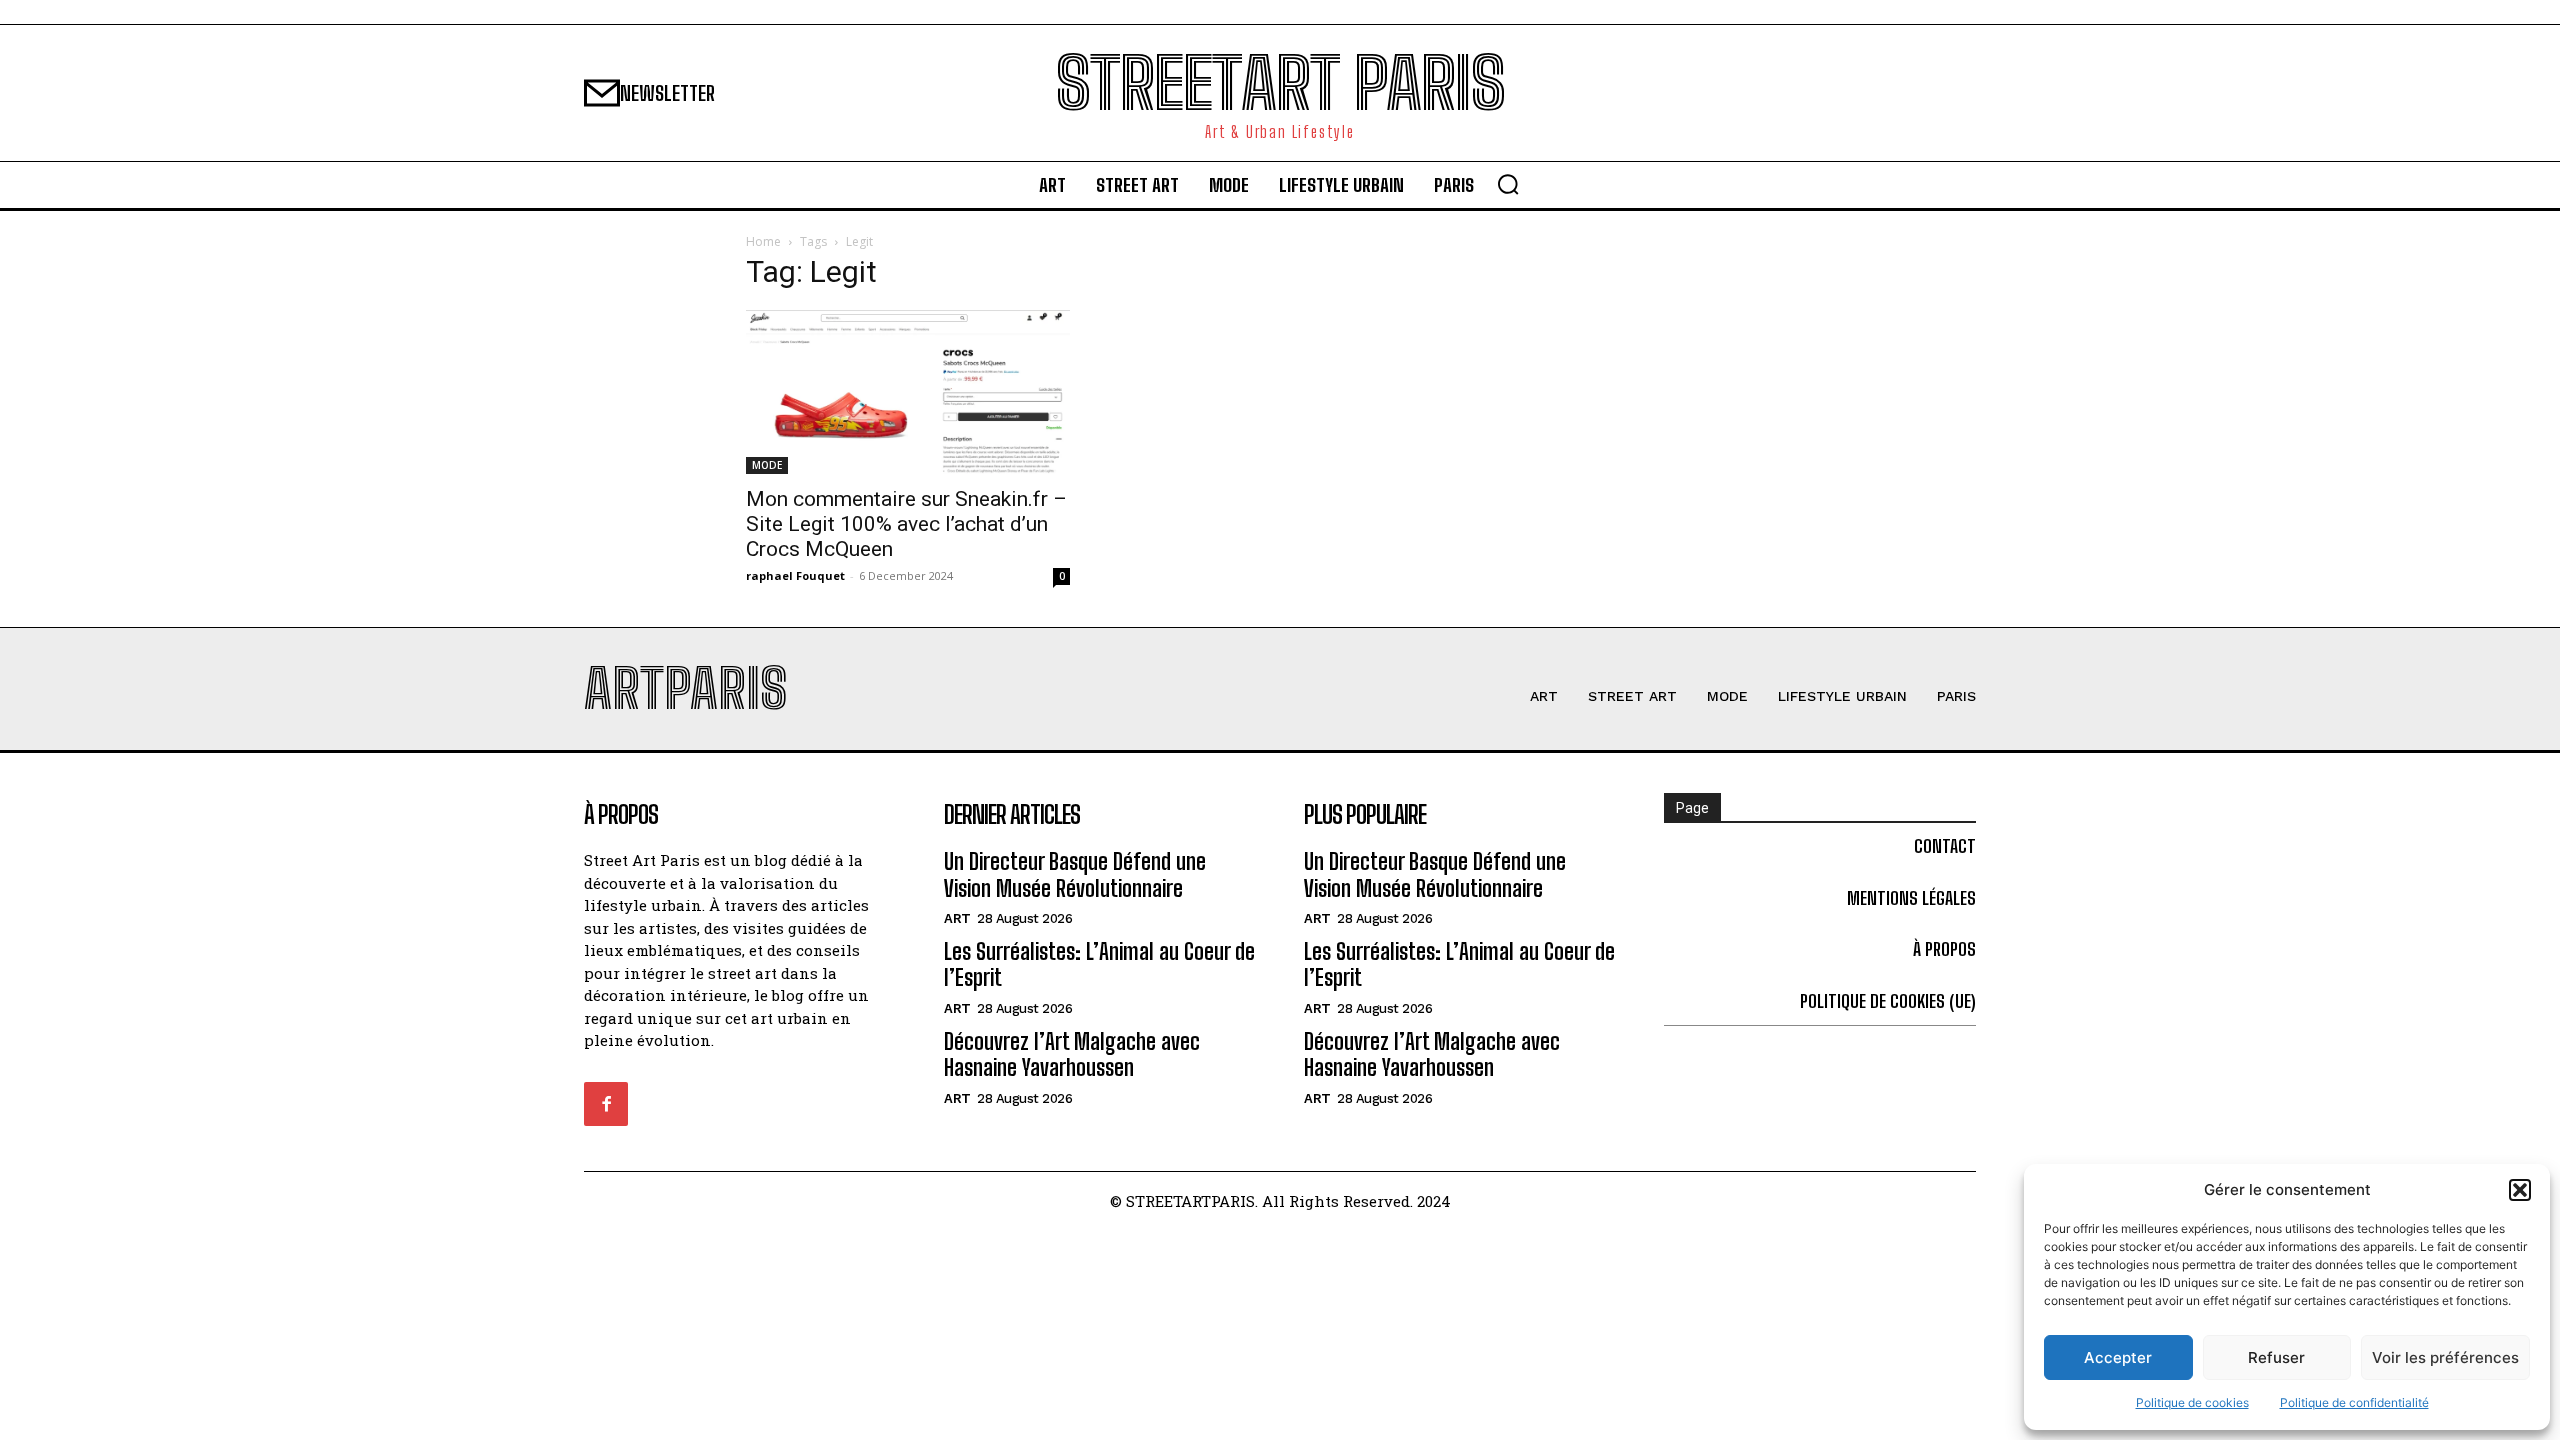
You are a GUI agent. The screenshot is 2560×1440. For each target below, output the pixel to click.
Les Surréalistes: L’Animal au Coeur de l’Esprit (1099, 964)
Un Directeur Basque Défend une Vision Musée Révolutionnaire (1075, 874)
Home (763, 241)
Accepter (2118, 1357)
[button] (2520, 1190)
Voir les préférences (2445, 1357)
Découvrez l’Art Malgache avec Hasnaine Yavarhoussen (1072, 1054)
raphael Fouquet (795, 575)
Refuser (2276, 1357)
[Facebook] (606, 1104)
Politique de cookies (2192, 1402)
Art (957, 918)
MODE (767, 465)
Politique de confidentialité (2354, 1402)
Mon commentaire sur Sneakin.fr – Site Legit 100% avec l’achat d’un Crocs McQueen (906, 524)
